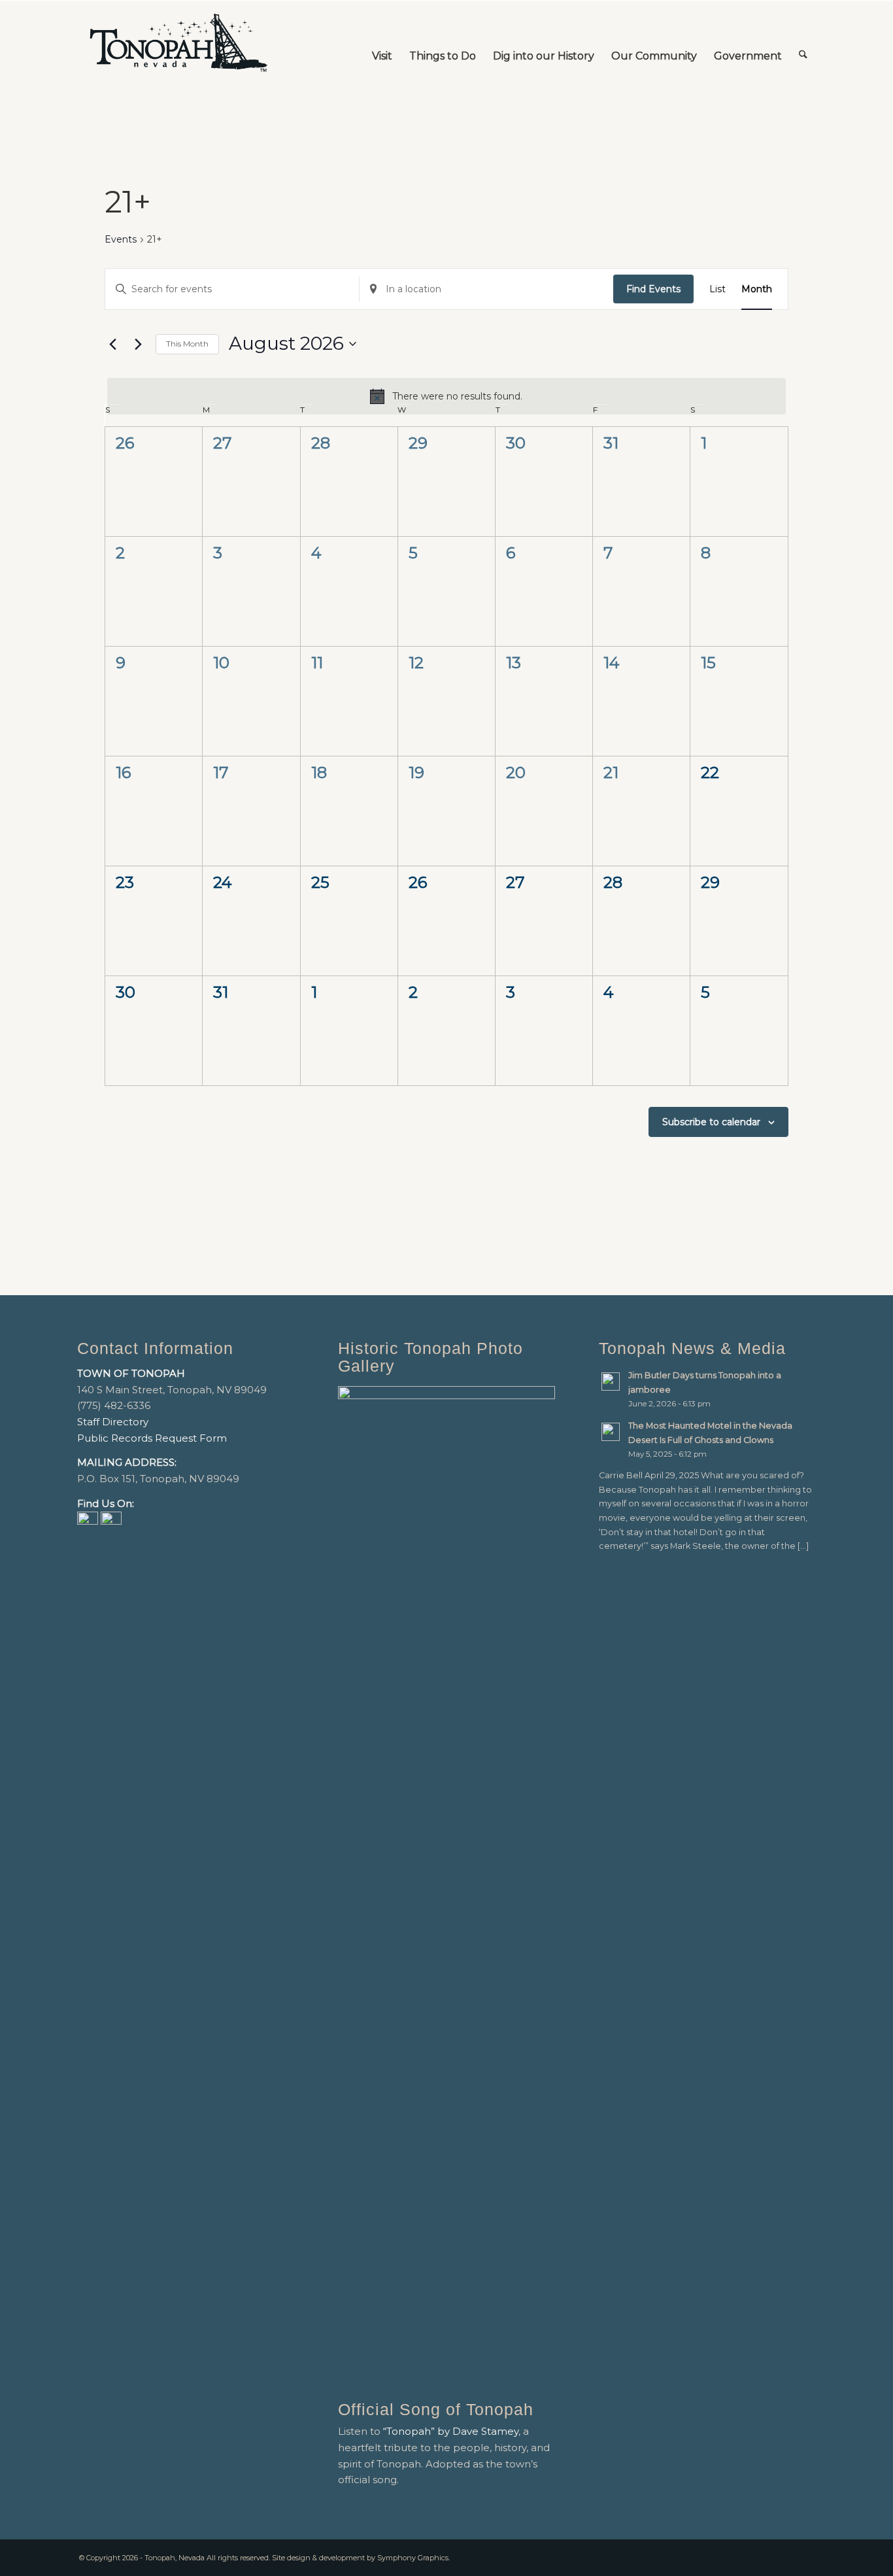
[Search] (803, 43)
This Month (187, 344)
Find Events (653, 289)
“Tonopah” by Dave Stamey (451, 2431)
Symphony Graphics (413, 2558)
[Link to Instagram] (806, 2556)
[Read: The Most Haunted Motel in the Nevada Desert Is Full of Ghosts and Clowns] (611, 1432)
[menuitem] (382, 43)
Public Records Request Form (152, 1438)
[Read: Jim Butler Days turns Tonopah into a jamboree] (611, 1381)
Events (121, 239)
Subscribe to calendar (711, 1122)
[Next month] (138, 344)
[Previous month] (112, 344)
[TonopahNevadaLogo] (178, 43)
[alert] (446, 396)
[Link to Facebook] (786, 2556)
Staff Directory (113, 1422)
